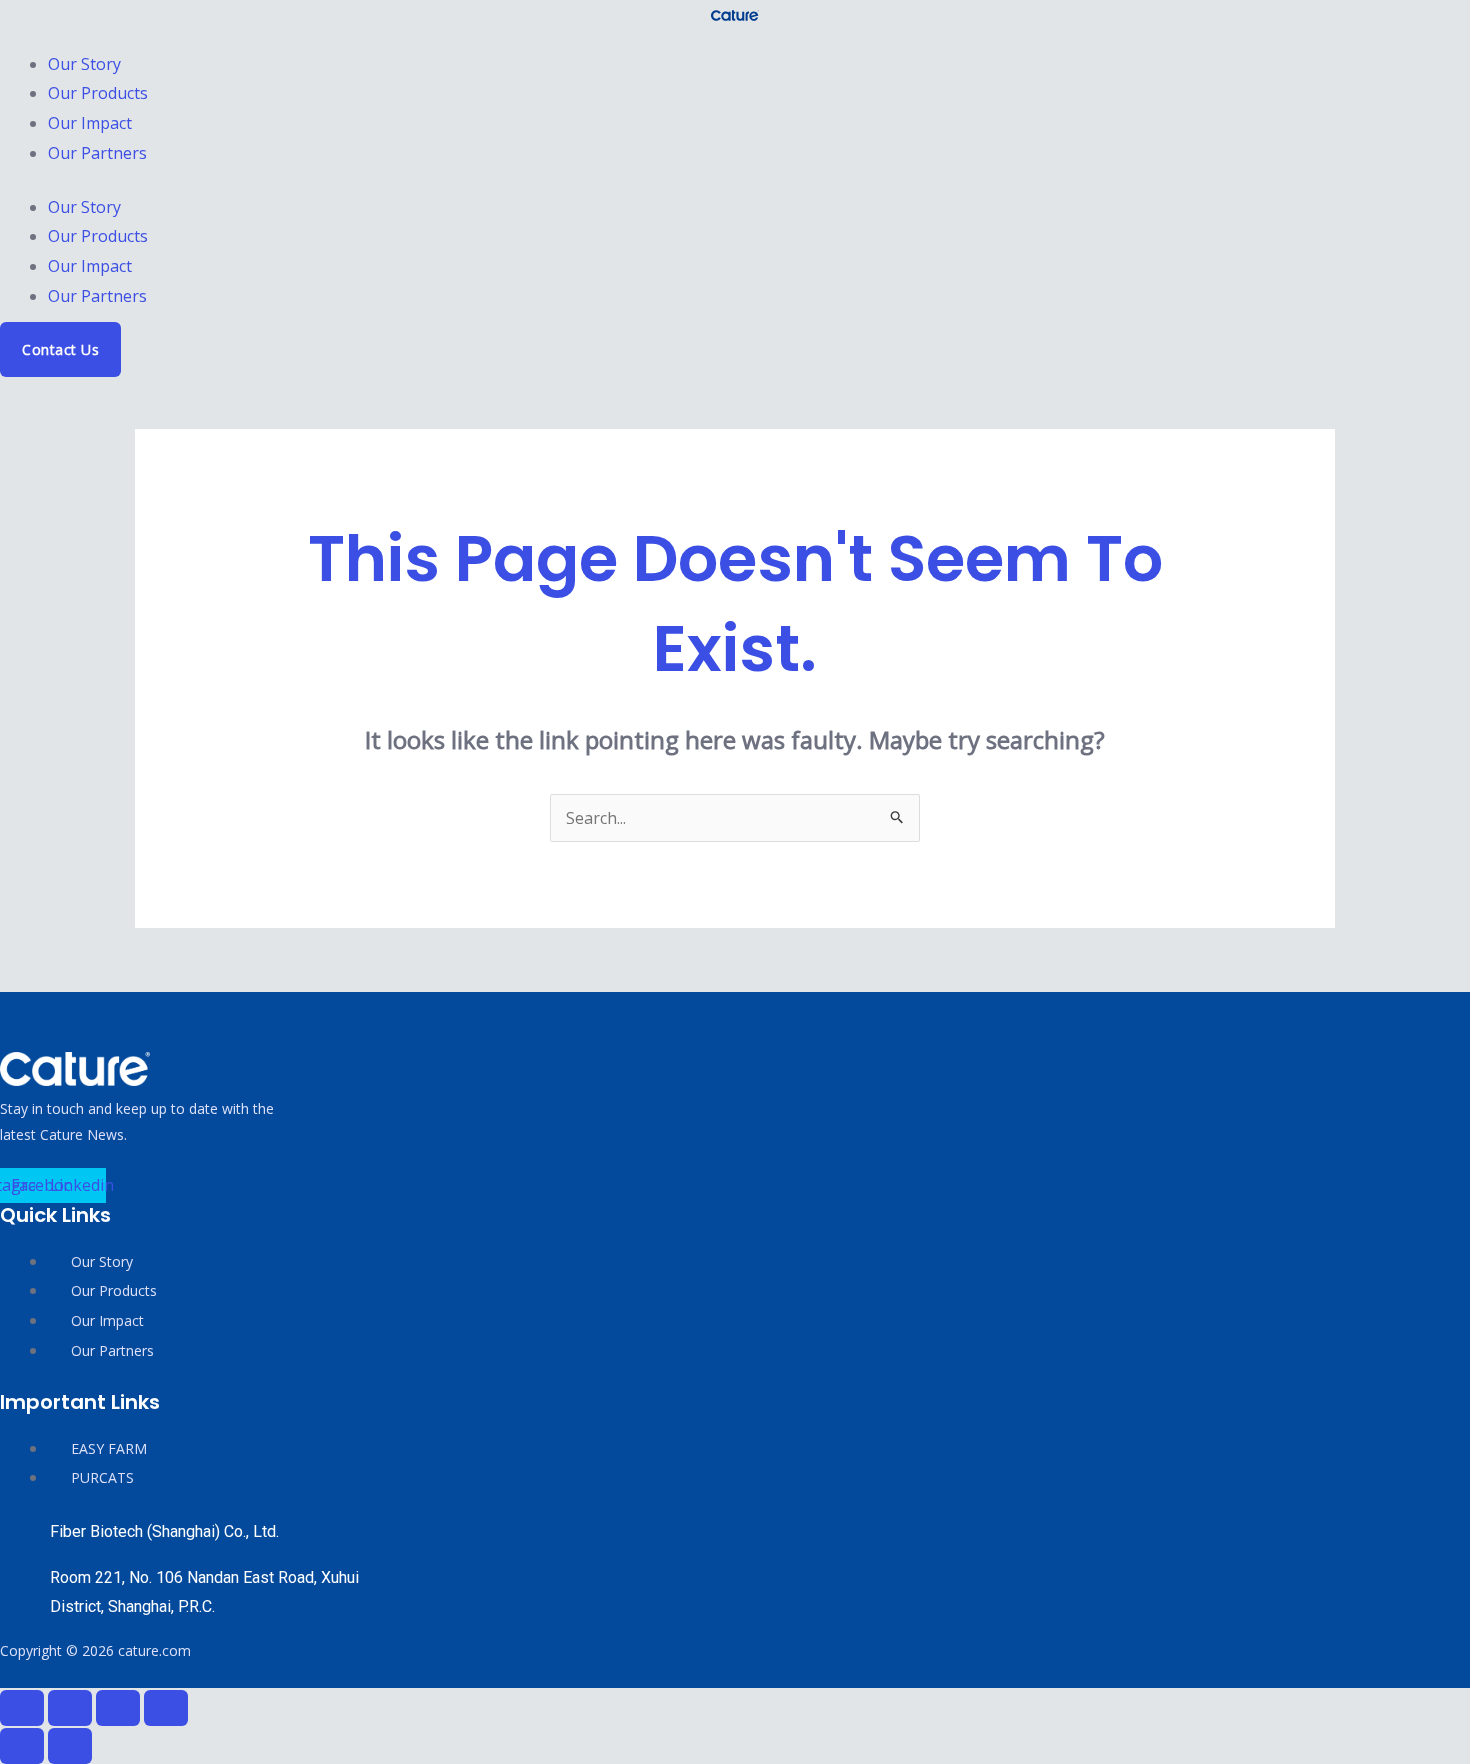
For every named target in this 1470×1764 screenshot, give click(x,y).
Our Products (98, 93)
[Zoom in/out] (22, 1708)
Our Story (84, 64)
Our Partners (97, 153)
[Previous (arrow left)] (22, 1746)
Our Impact (90, 123)
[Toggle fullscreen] (70, 1708)
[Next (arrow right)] (70, 1746)
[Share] (118, 1708)
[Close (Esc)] (166, 1708)
